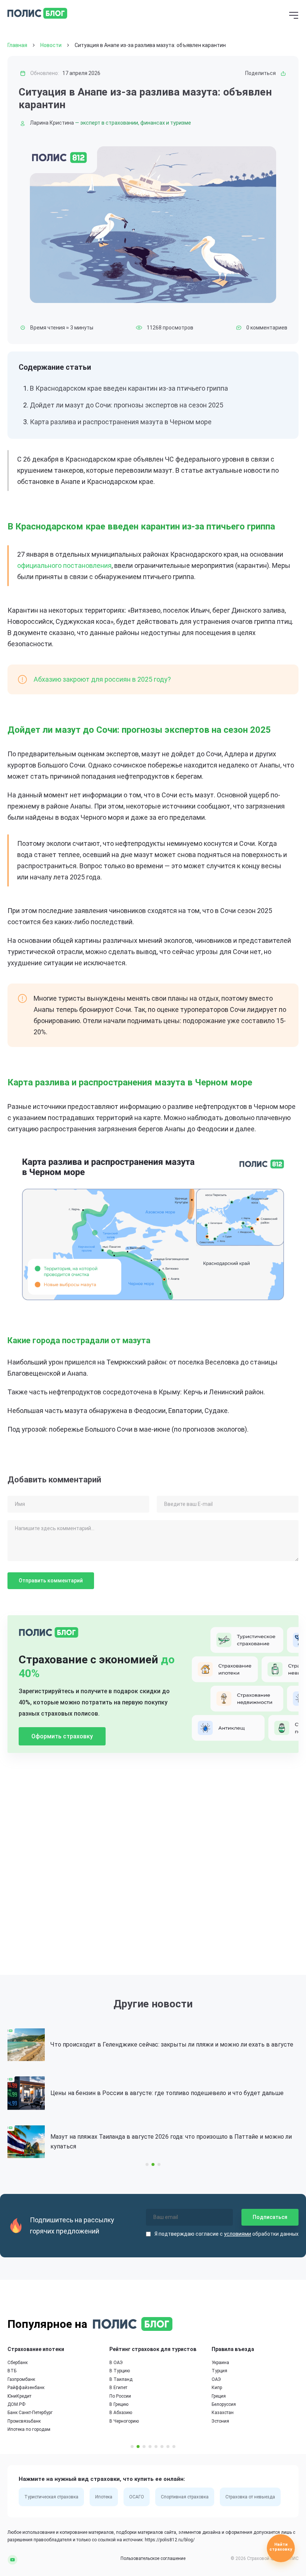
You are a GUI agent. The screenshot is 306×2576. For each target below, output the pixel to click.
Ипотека (104, 2497)
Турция (123, 2371)
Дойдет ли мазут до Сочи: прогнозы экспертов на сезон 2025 (127, 405)
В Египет (22, 2388)
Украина (124, 2363)
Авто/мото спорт (235, 2396)
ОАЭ (120, 2379)
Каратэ (225, 2363)
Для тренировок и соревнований (252, 2413)
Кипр (121, 2388)
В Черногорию (28, 2421)
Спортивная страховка (185, 2497)
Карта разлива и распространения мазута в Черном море (121, 422)
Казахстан (126, 2413)
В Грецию (23, 2404)
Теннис (225, 2371)
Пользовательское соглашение (153, 2558)
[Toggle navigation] (294, 16)
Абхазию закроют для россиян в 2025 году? (102, 679)
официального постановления (64, 565)
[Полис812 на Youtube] (13, 2559)
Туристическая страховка (51, 2497)
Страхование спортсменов (252, 2349)
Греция (122, 2396)
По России (24, 2396)
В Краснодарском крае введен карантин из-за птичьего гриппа (129, 388)
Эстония (124, 2421)
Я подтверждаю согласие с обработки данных (227, 2234)
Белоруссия (127, 2404)
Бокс (222, 2404)
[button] (147, 2164)
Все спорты (229, 2429)
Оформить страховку (62, 1736)
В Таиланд (25, 2379)
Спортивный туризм (238, 2388)
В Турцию (23, 2371)
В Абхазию (24, 2413)
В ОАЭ (20, 2363)
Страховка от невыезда (250, 2497)
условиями (238, 2234)
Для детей (228, 2421)
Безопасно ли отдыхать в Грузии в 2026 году (130, 2142)
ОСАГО (137, 2497)
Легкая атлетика (234, 2379)
